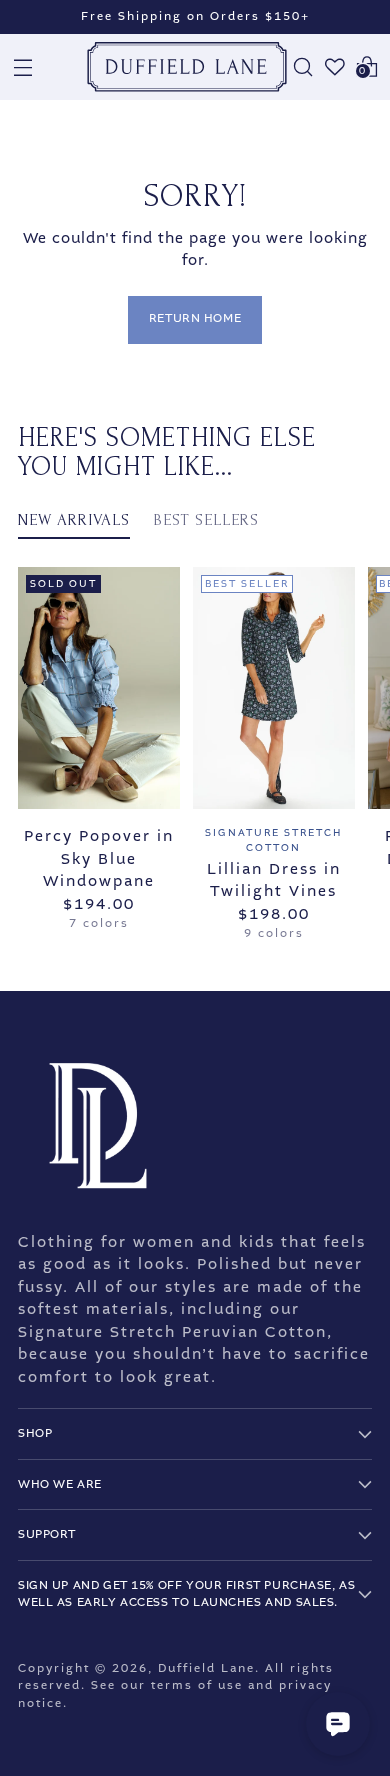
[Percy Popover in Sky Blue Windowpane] (99, 688)
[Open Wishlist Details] (335, 67)
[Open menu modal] (23, 67)
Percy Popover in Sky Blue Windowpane (99, 858)
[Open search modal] (303, 67)
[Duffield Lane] (187, 67)
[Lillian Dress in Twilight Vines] (274, 688)
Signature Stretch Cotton (273, 840)
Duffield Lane (206, 1668)
